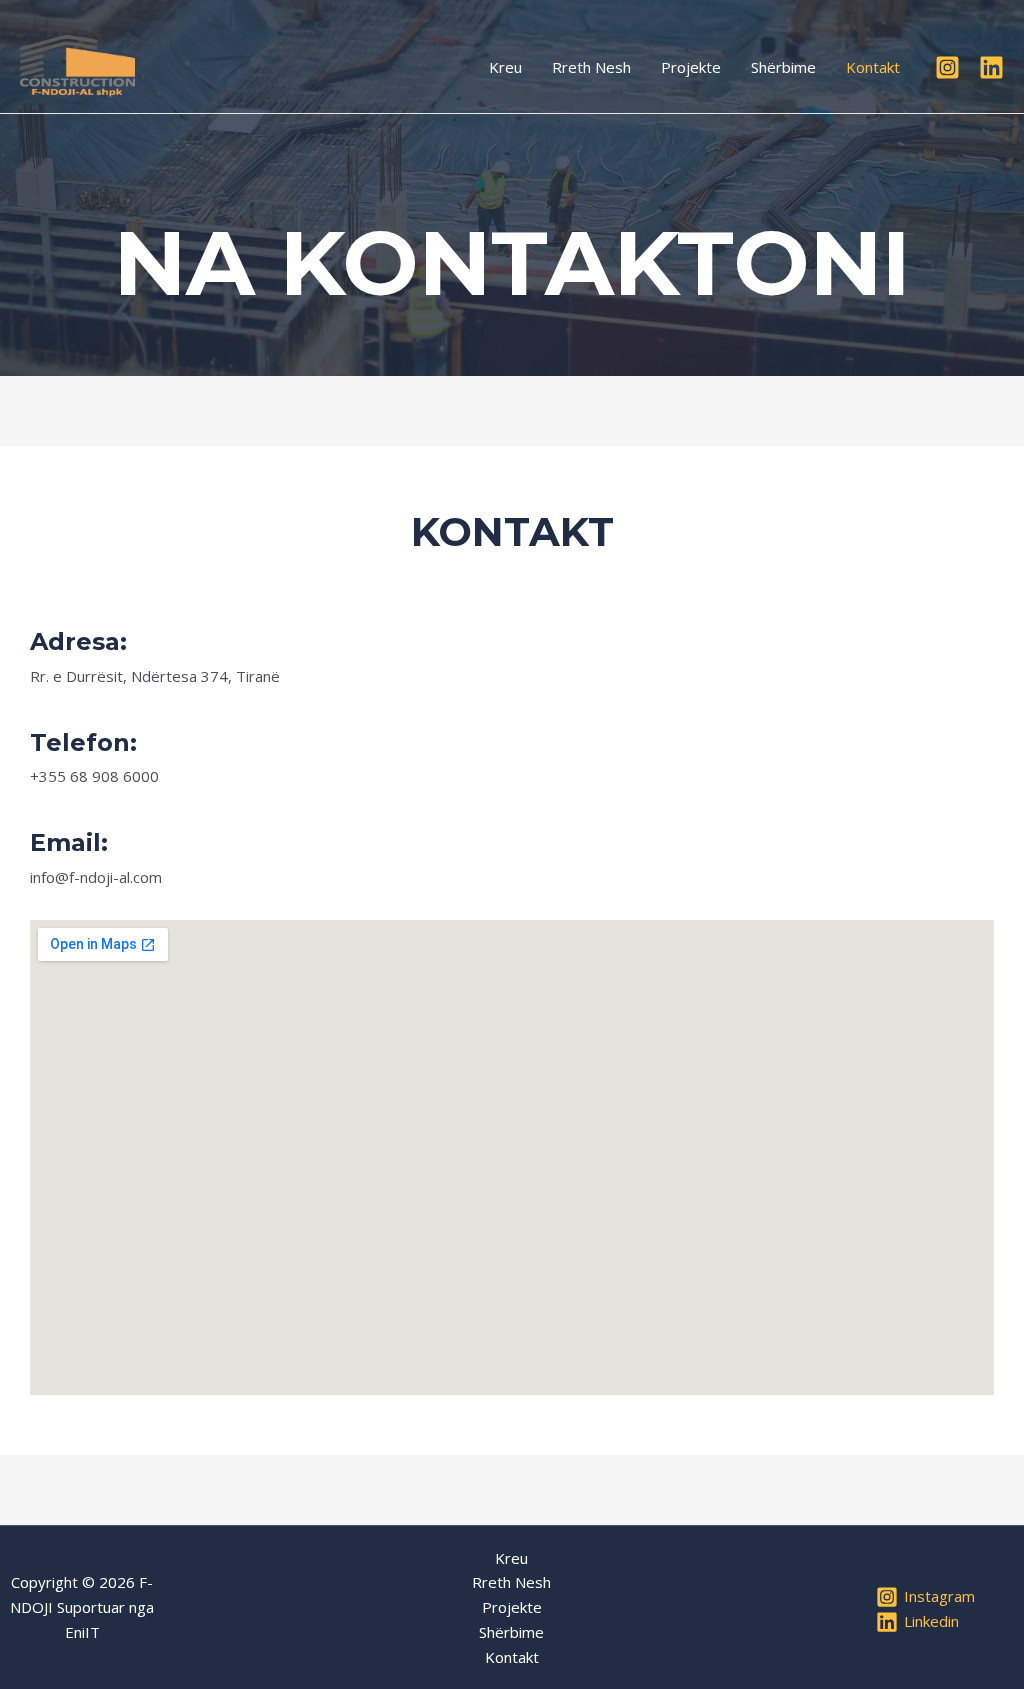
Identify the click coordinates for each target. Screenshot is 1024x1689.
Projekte (691, 67)
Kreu (505, 67)
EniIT (82, 1632)
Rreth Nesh (591, 67)
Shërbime (783, 67)
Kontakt (873, 67)
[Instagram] (947, 67)
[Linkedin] (991, 67)
